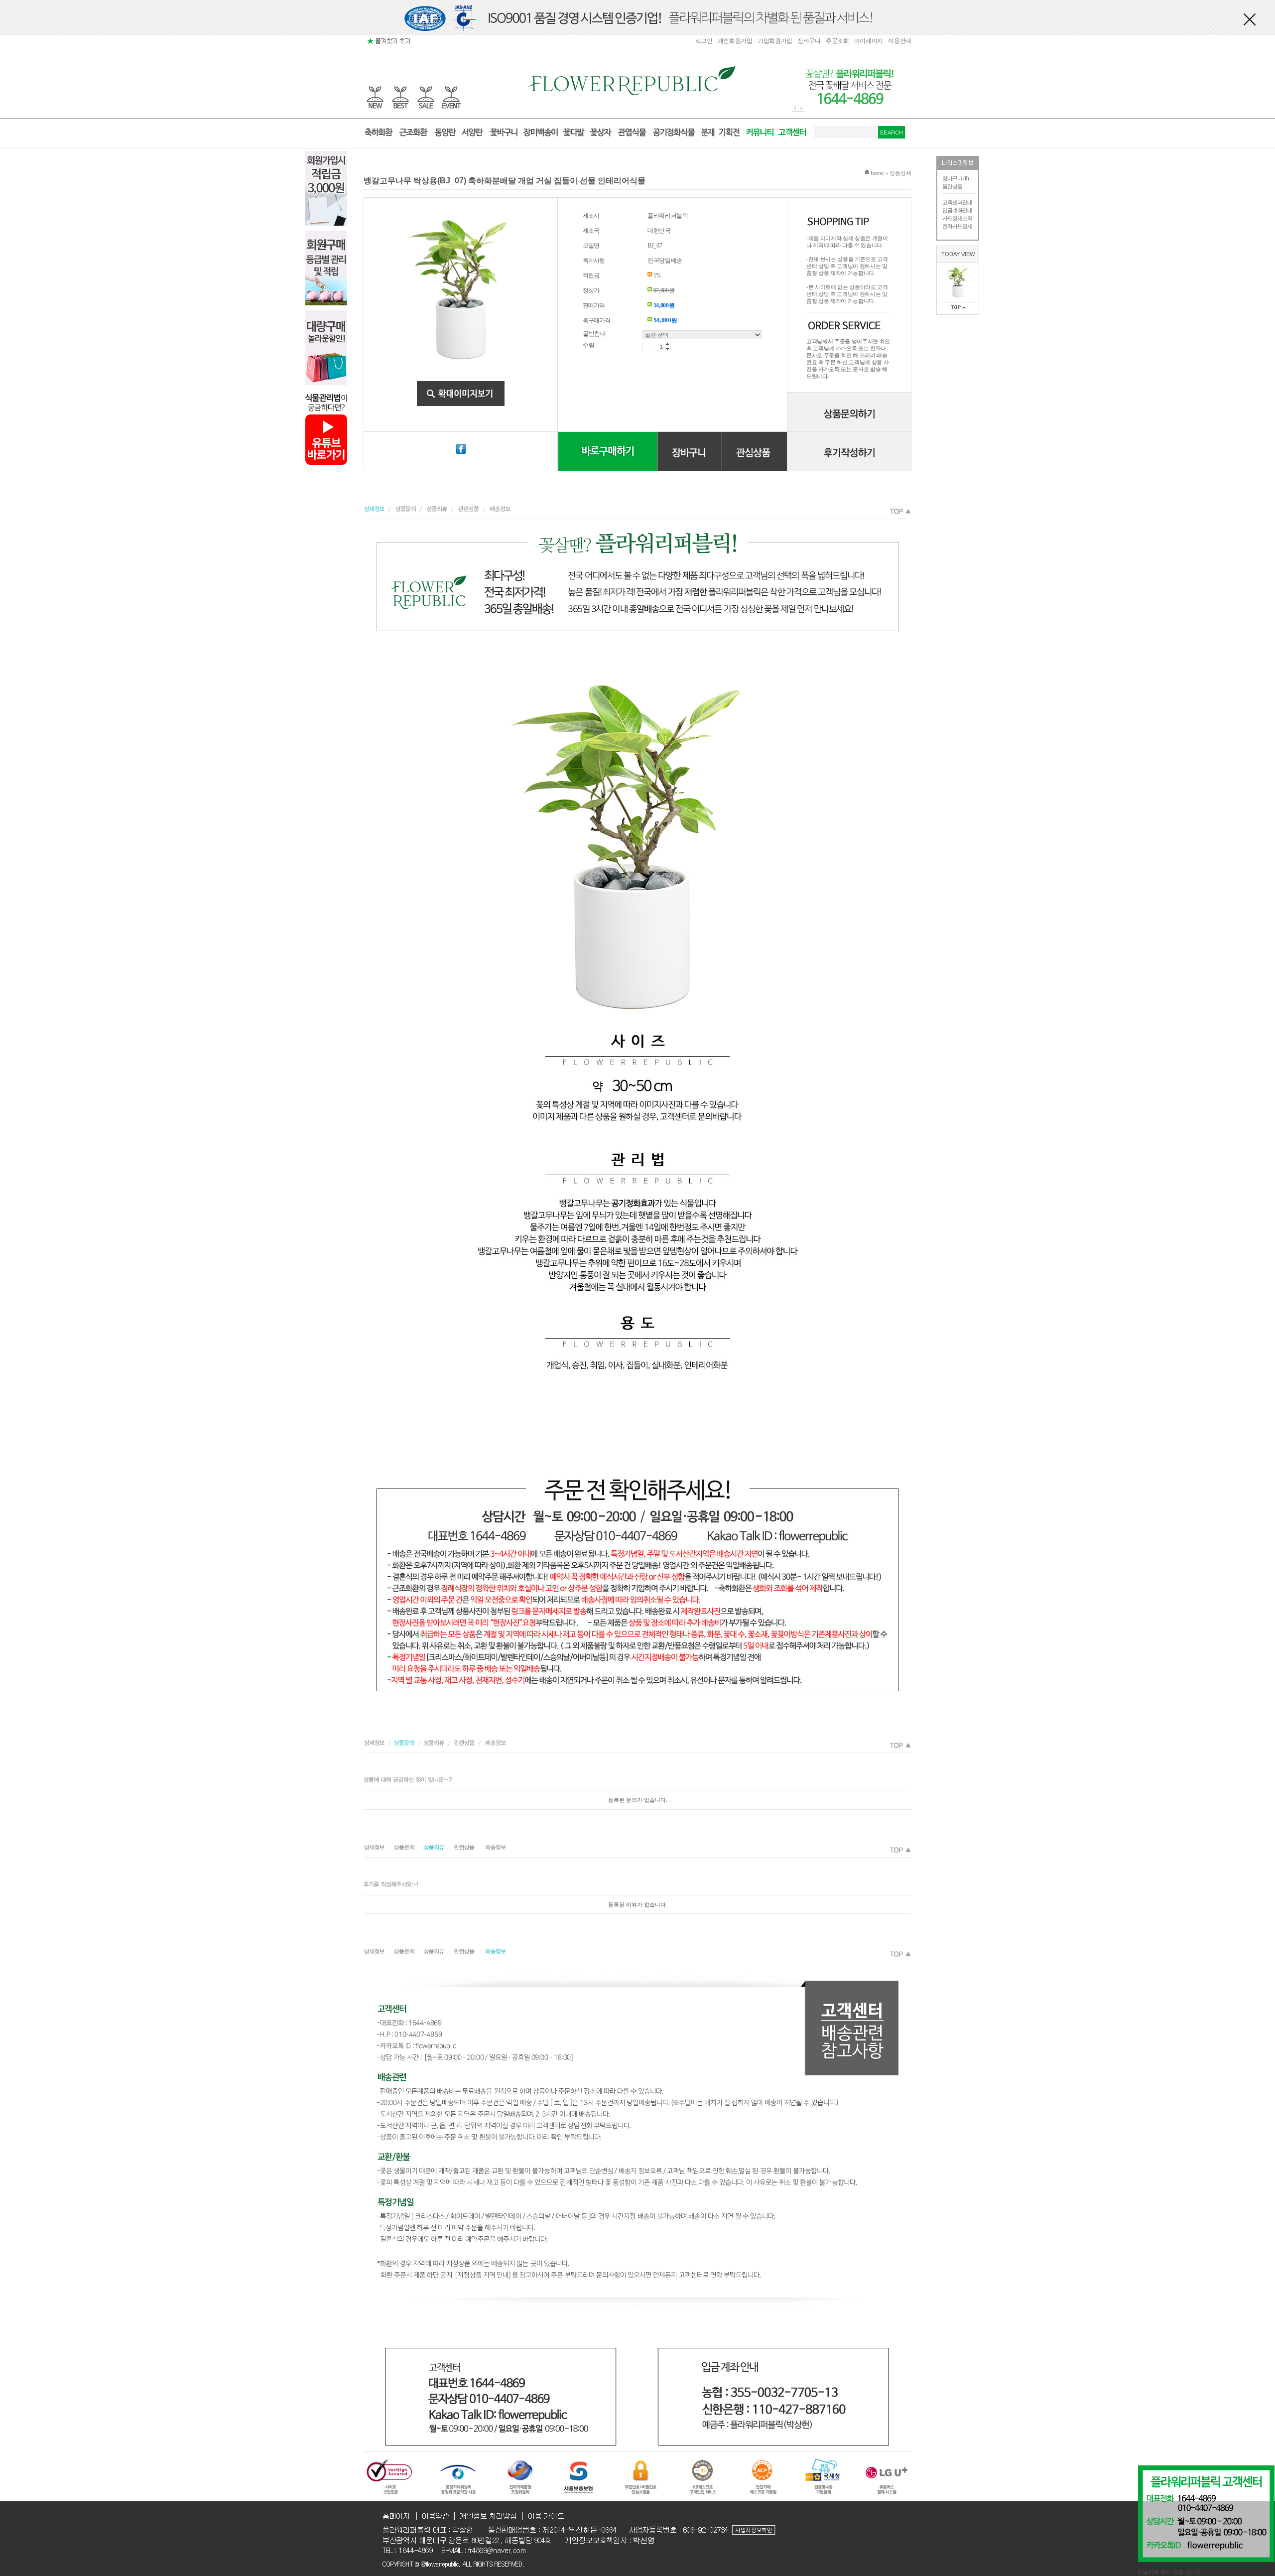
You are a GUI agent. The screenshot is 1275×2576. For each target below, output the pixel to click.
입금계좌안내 (957, 210)
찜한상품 (952, 186)
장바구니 (809, 41)
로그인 (704, 41)
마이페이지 (869, 41)
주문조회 (837, 41)
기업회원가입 (775, 41)
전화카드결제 (957, 226)
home (877, 173)
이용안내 (900, 41)
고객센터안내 (957, 202)
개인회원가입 (735, 41)
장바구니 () (956, 178)
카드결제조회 (957, 218)
